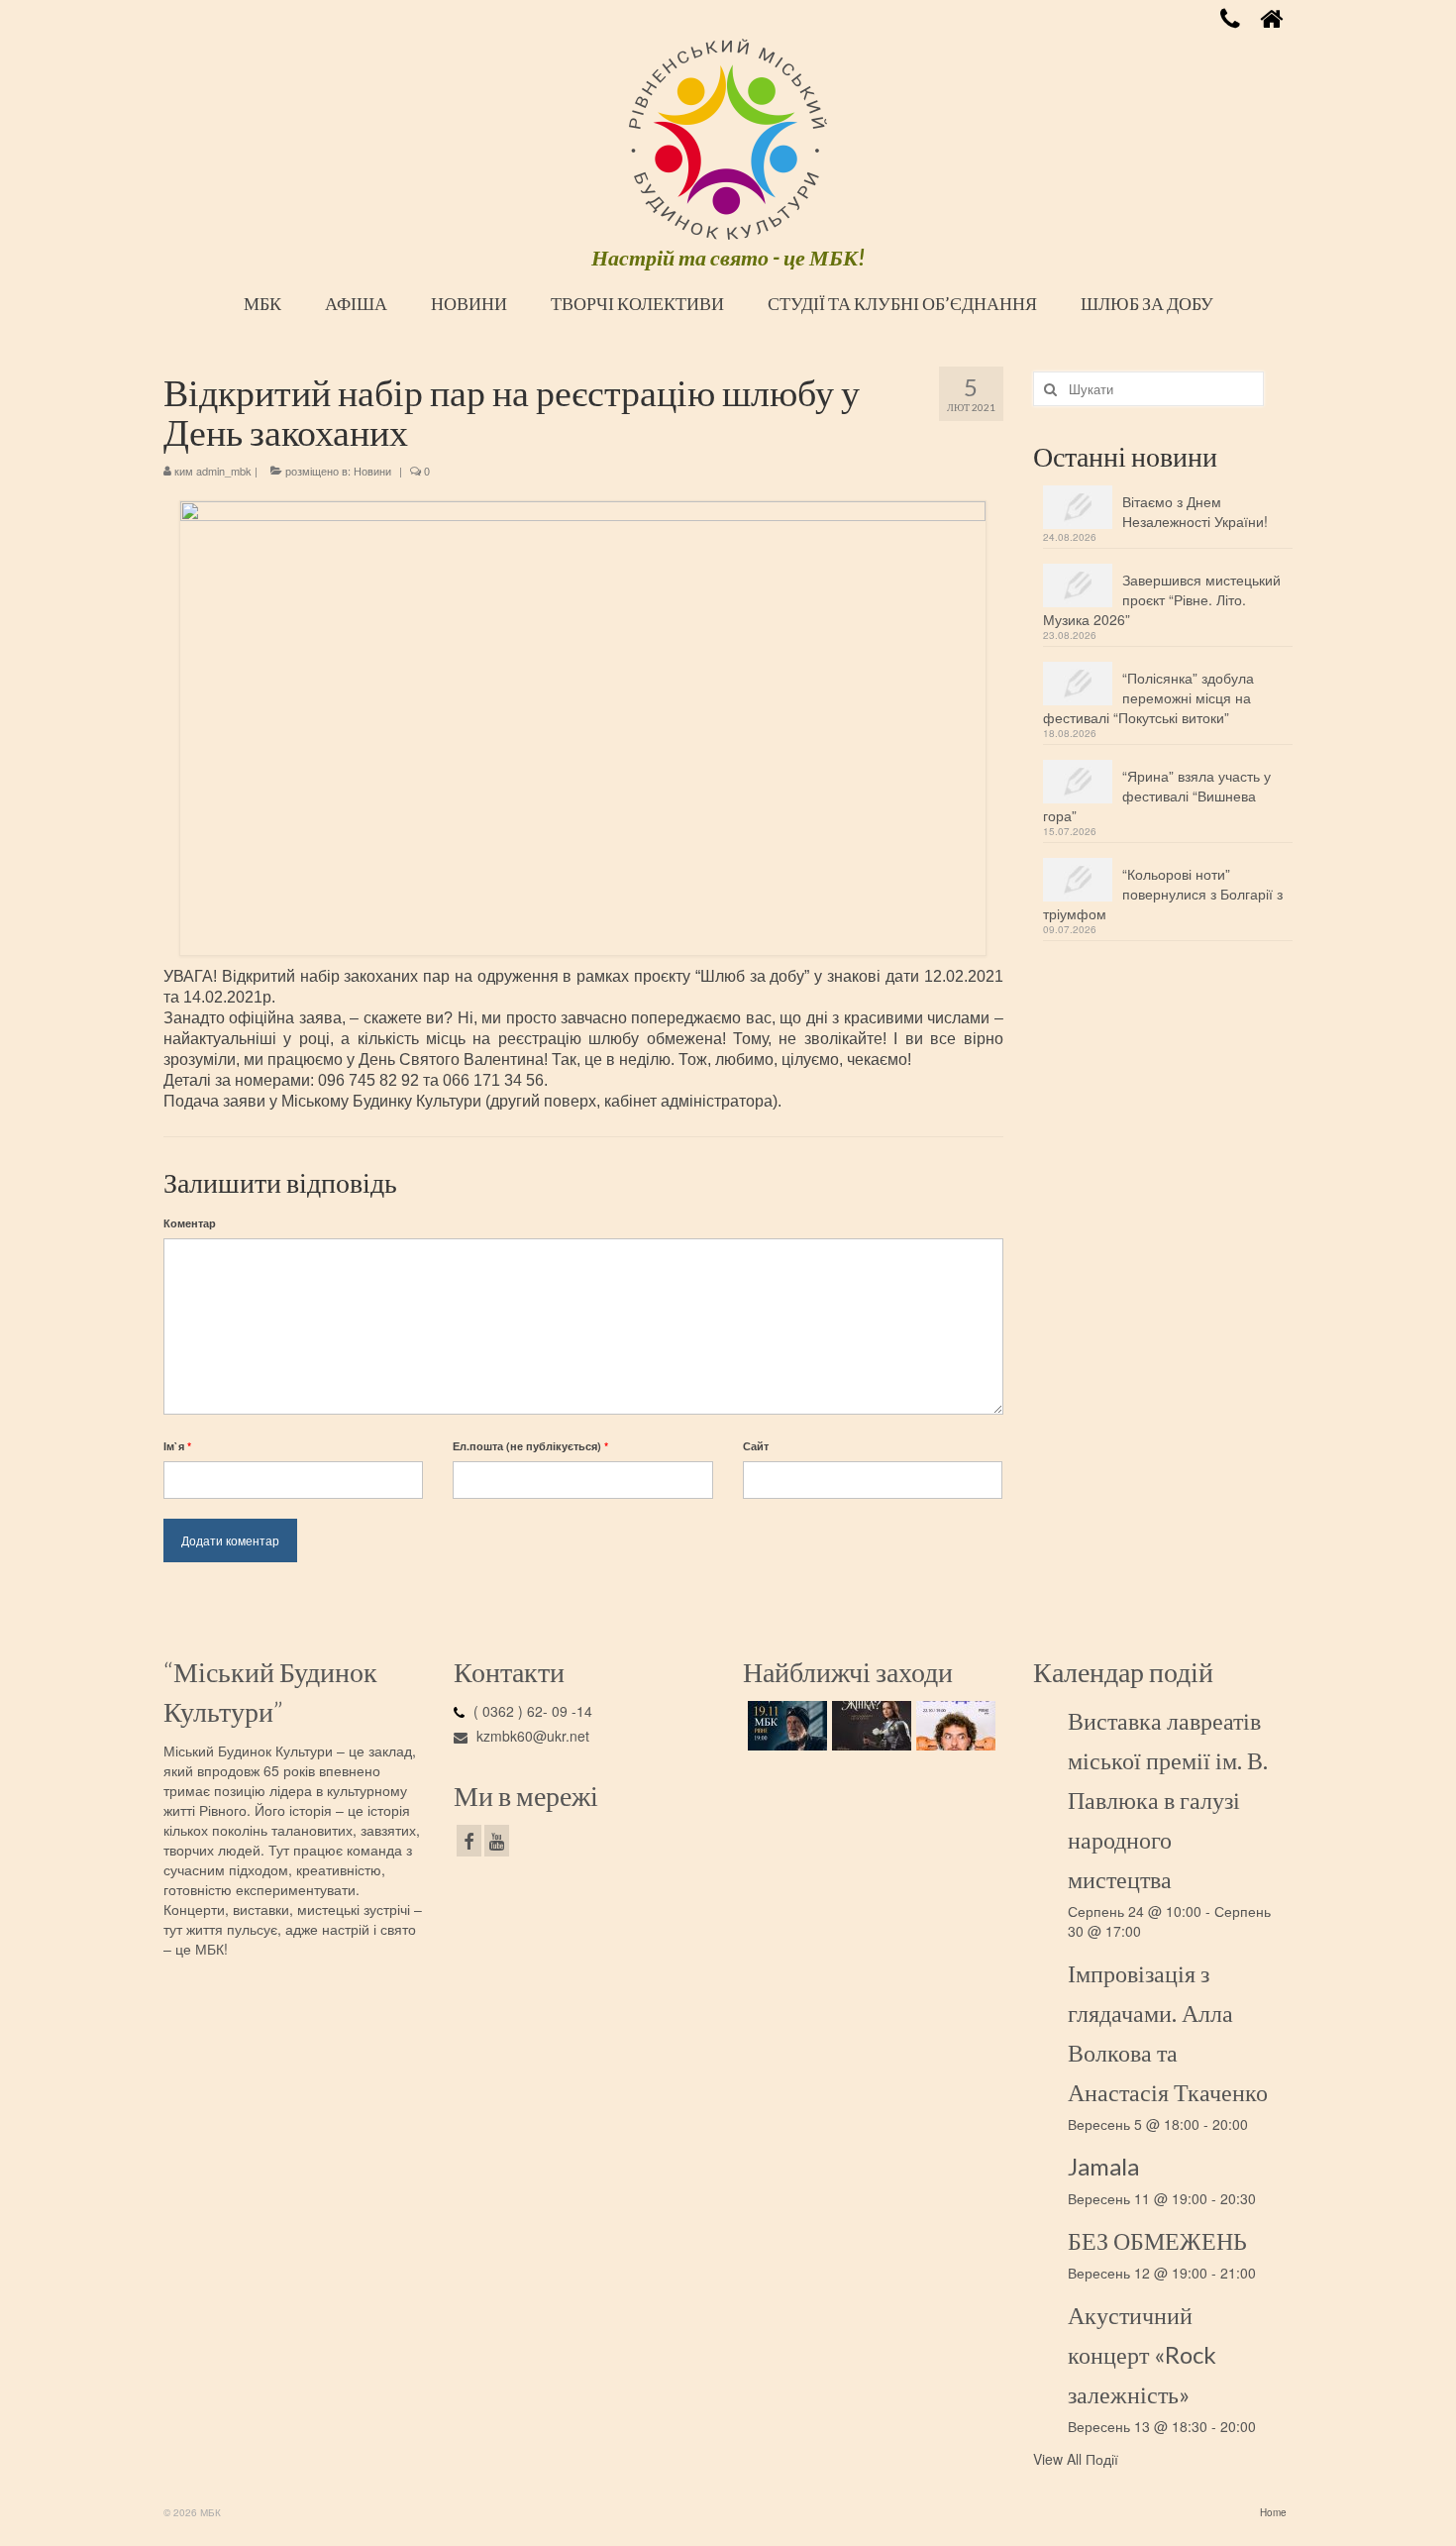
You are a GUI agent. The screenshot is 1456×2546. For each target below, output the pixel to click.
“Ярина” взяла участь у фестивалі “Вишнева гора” (1157, 796)
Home (1273, 2512)
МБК (262, 303)
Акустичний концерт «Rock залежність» (1142, 2354)
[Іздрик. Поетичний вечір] (785, 1726)
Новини (372, 471)
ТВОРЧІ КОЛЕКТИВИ (637, 303)
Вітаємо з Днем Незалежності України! (1195, 511)
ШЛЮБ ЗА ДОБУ (1147, 303)
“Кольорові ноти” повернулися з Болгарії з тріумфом (1163, 894)
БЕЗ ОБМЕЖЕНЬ (1157, 2240)
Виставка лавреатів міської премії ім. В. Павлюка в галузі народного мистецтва (1168, 1800)
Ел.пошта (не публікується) (530, 1446)
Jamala (1103, 2166)
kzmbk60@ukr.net (531, 1736)
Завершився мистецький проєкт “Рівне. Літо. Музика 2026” (1162, 599)
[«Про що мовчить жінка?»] (869, 1726)
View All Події (1076, 2459)
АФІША (356, 303)
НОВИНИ (469, 303)
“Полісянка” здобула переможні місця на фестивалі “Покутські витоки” (1148, 697)
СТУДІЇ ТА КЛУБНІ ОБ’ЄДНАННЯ (902, 303)
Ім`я (177, 1446)
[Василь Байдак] (953, 1726)
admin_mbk (224, 471)
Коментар (190, 1223)
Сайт (756, 1446)
